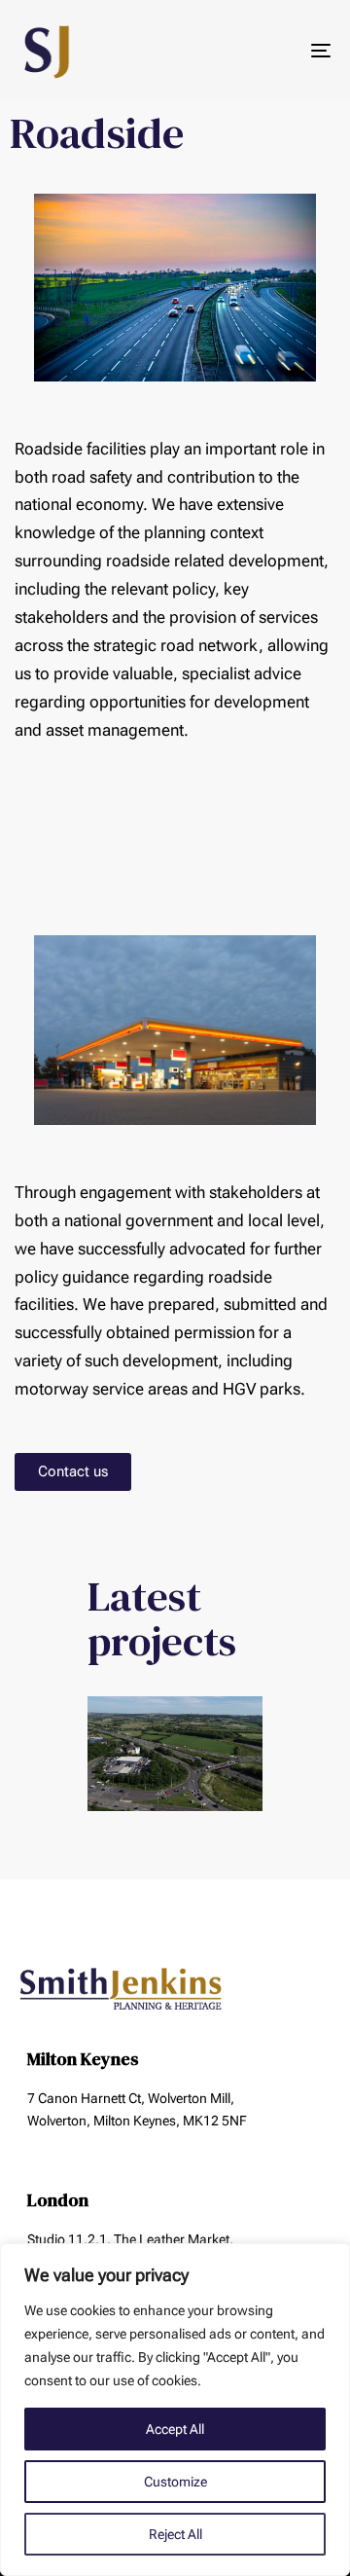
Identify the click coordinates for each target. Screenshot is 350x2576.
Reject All (175, 2534)
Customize (175, 2482)
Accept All (175, 2429)
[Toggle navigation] (279, 51)
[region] (175, 2410)
